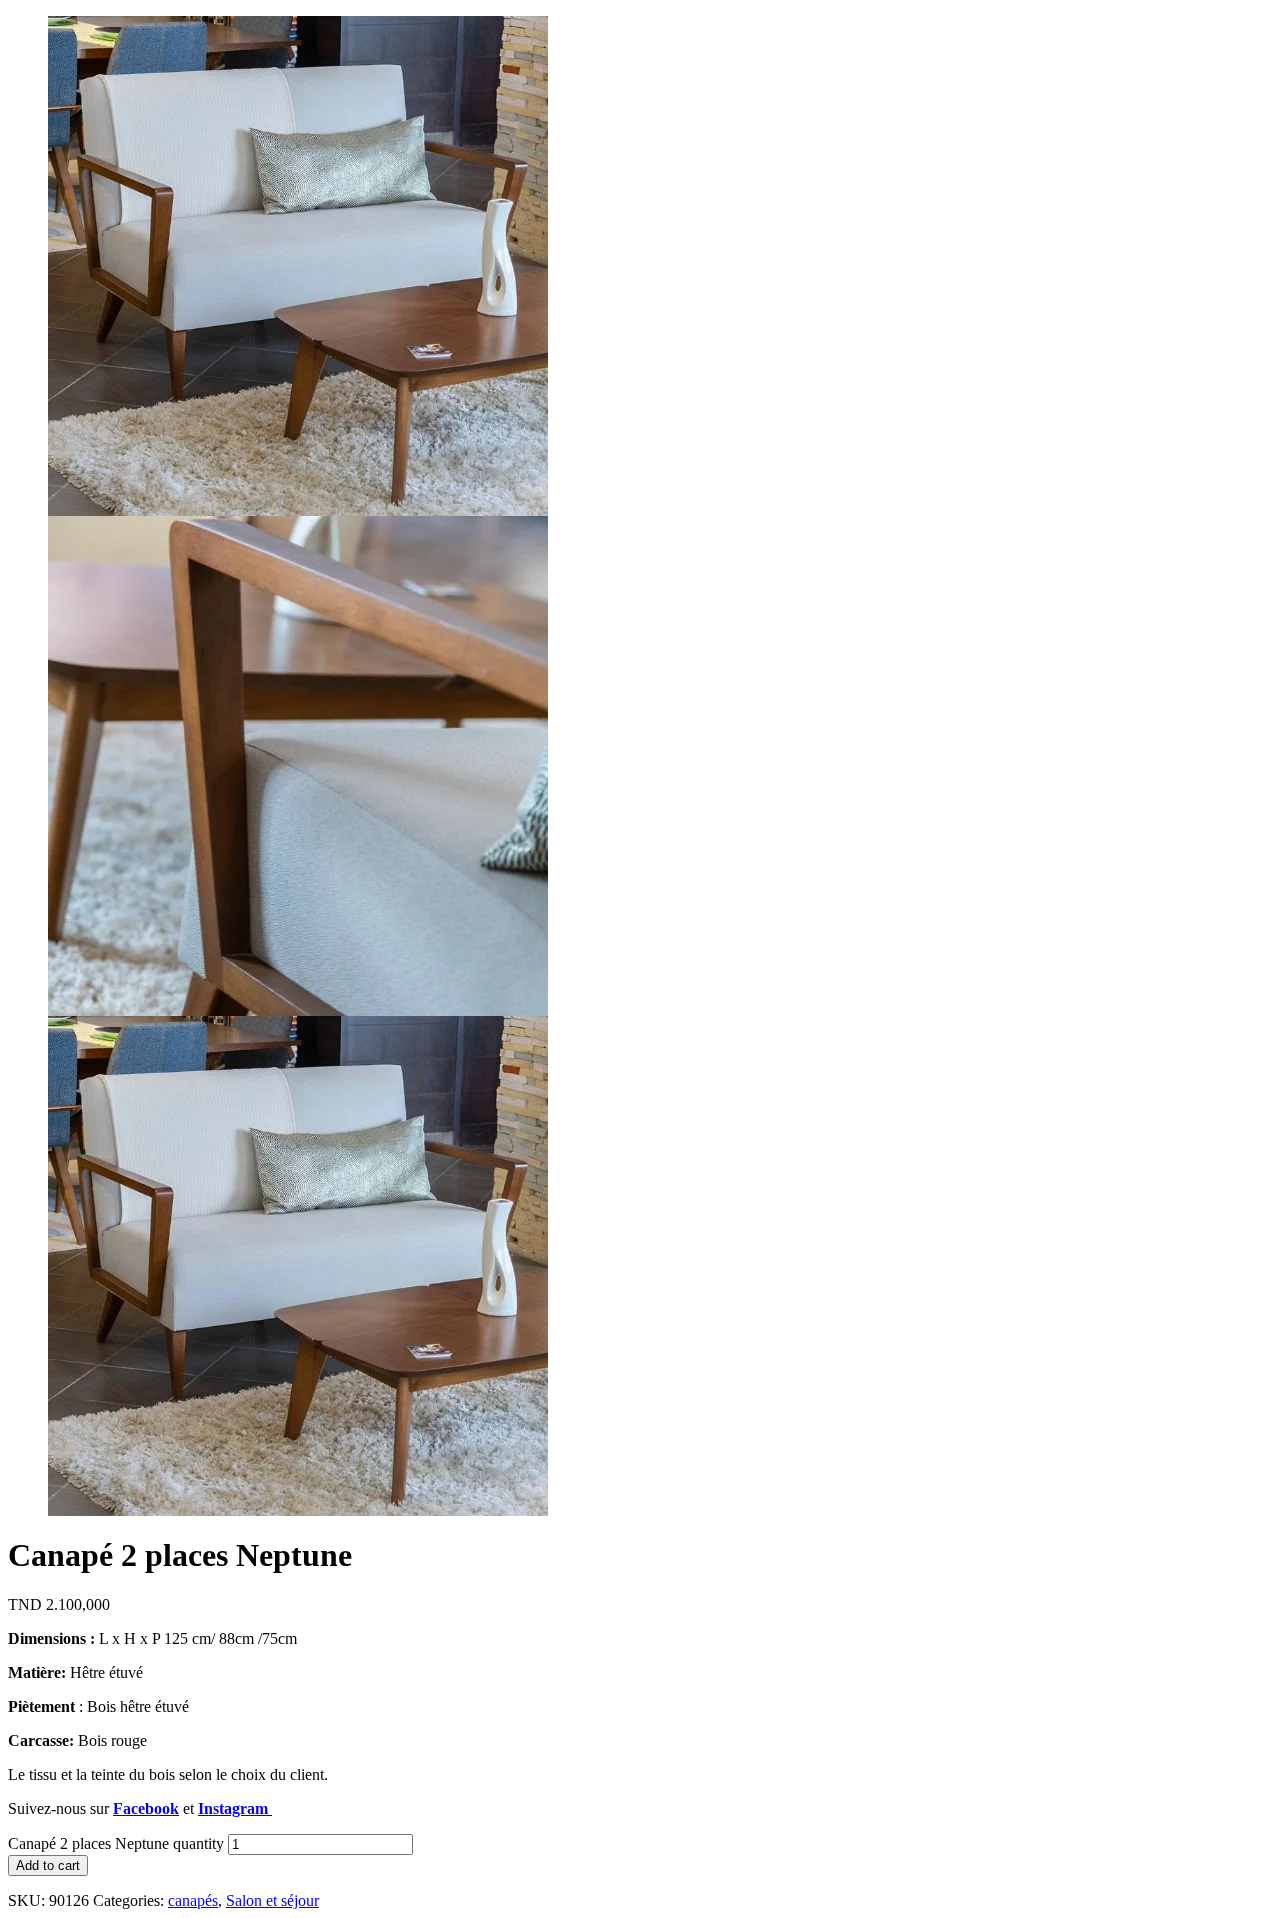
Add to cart (48, 1865)
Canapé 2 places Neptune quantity (116, 1843)
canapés (193, 1900)
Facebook (146, 1808)
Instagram (235, 1808)
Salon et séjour (272, 1900)
